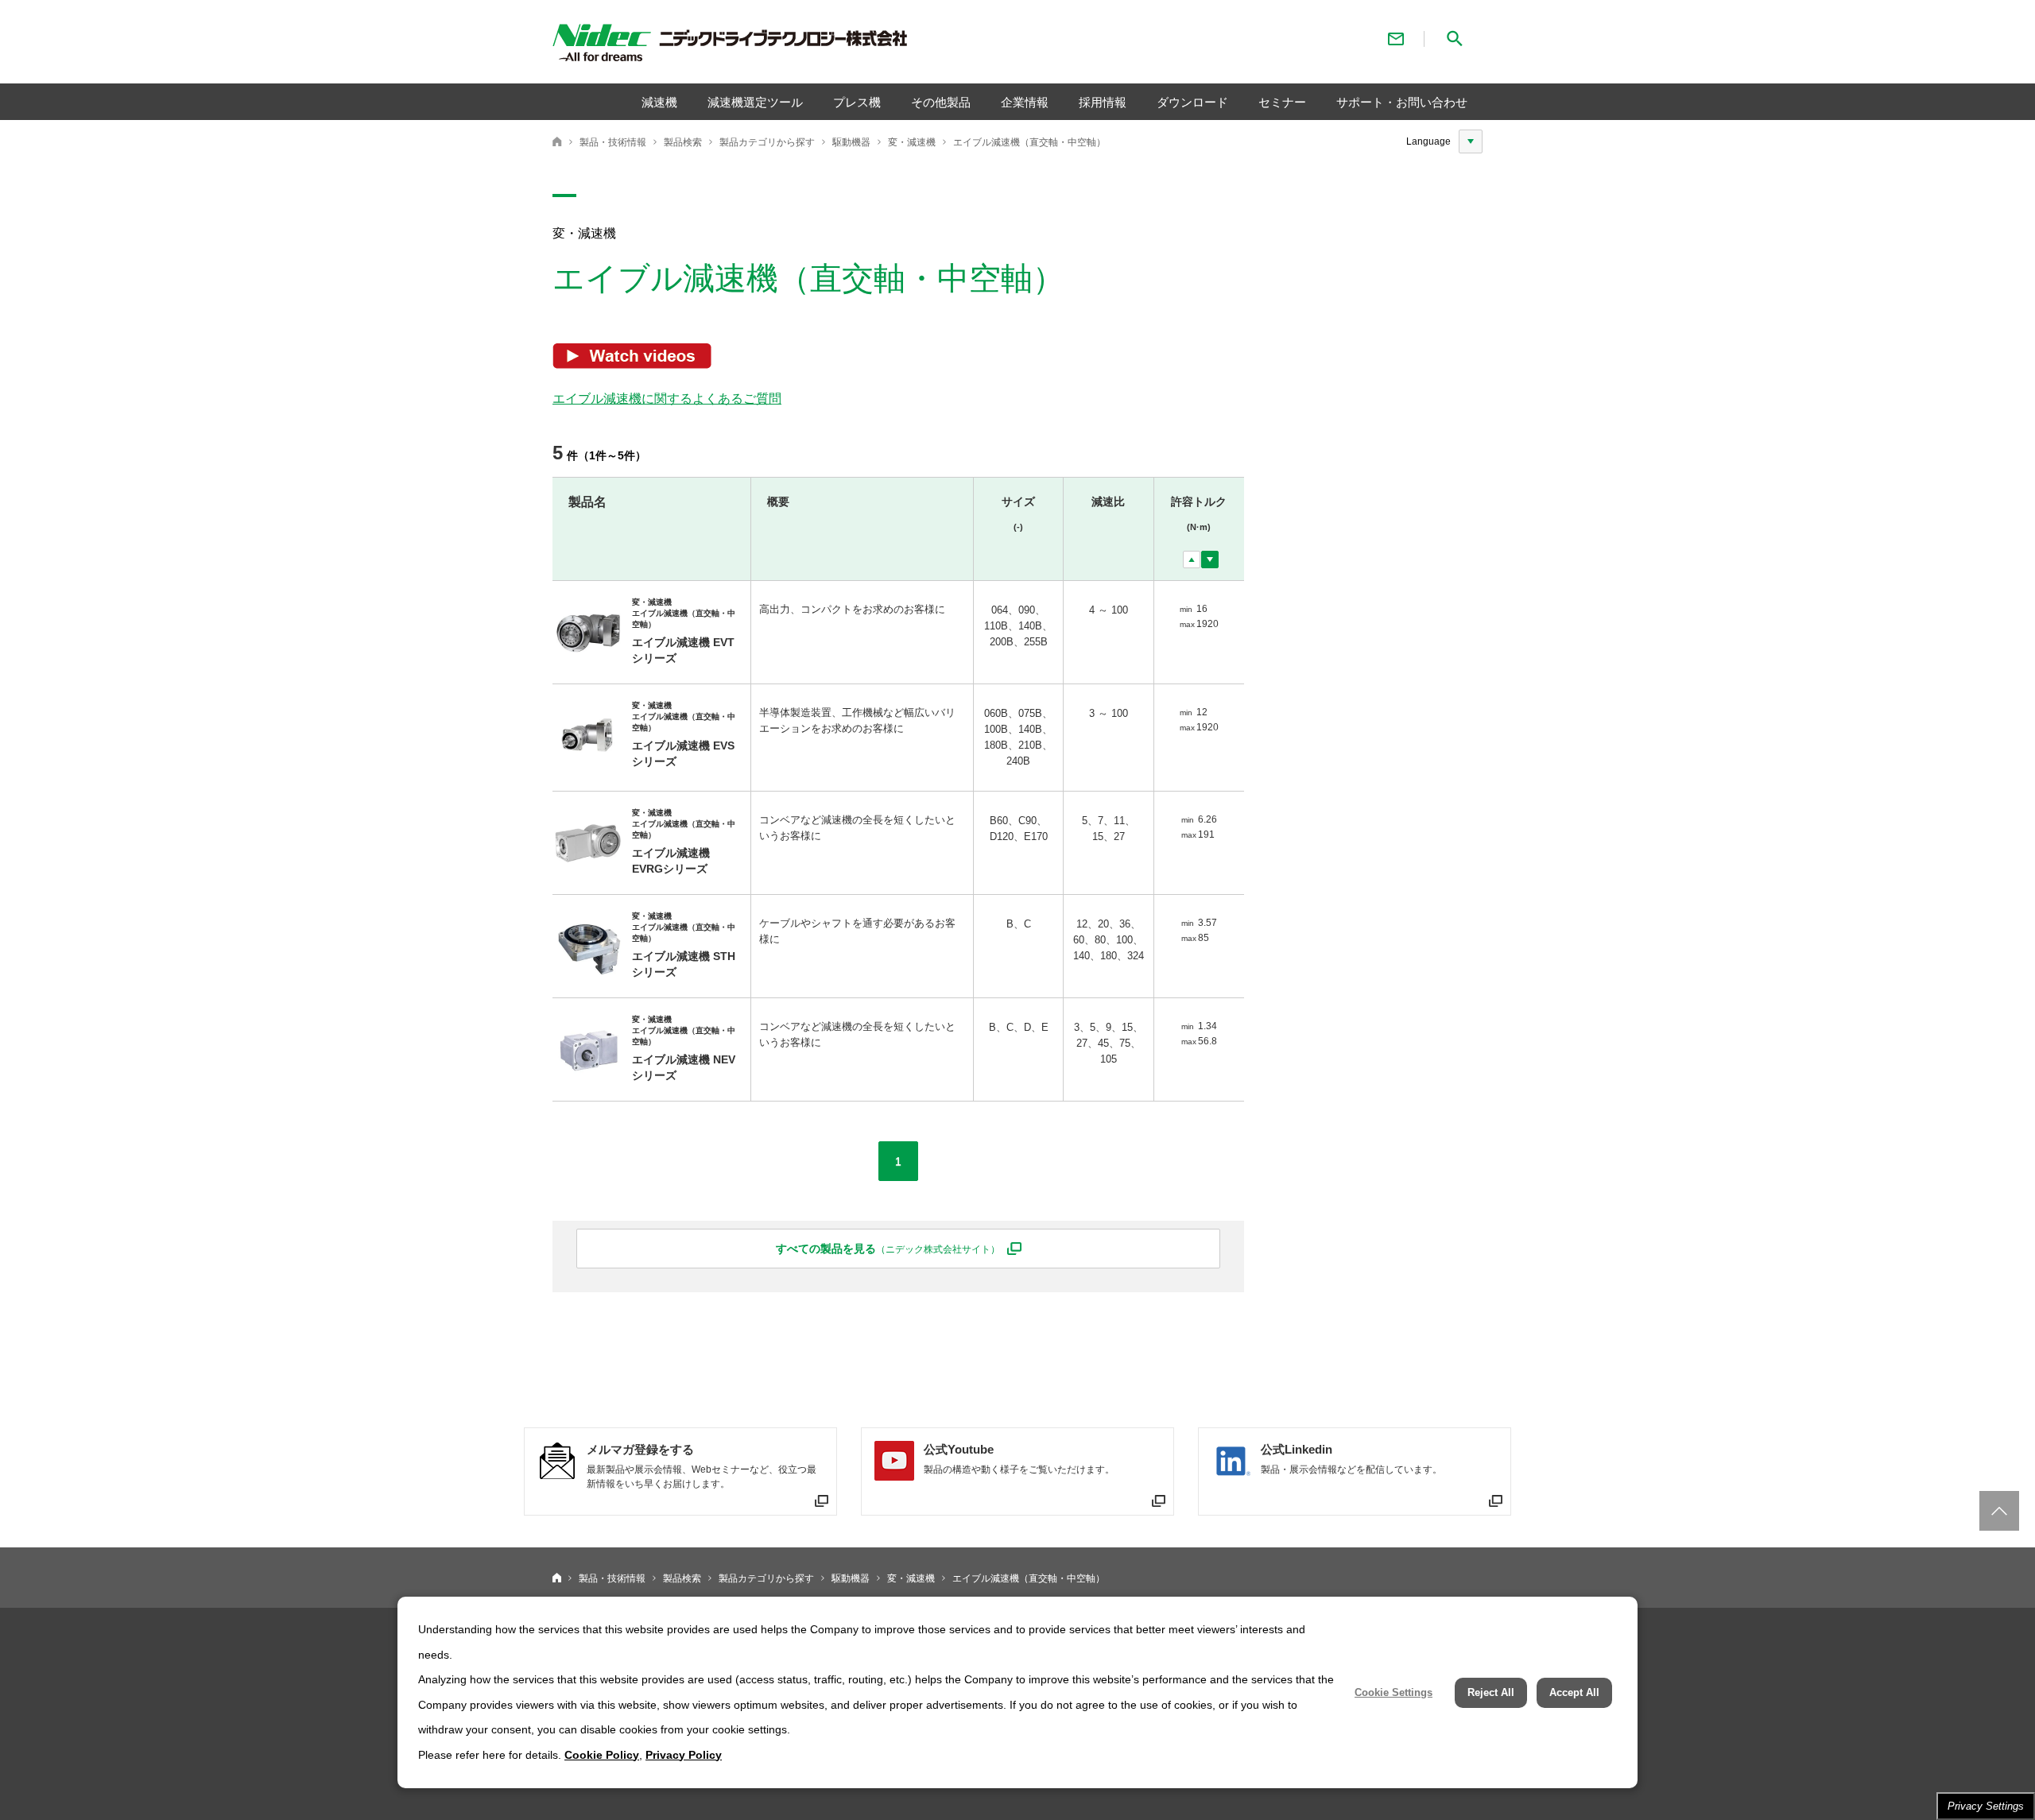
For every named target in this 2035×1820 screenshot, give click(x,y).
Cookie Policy (602, 1755)
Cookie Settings (1393, 1692)
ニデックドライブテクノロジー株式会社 (557, 141)
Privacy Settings (1986, 1806)
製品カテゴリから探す (767, 142)
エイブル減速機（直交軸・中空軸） (1029, 142)
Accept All (1574, 1692)
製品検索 (683, 142)
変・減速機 (912, 142)
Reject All (1491, 1692)
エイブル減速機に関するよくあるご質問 (667, 399)
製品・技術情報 (613, 142)
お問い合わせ (1396, 39)
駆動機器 (851, 142)
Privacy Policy (684, 1755)
